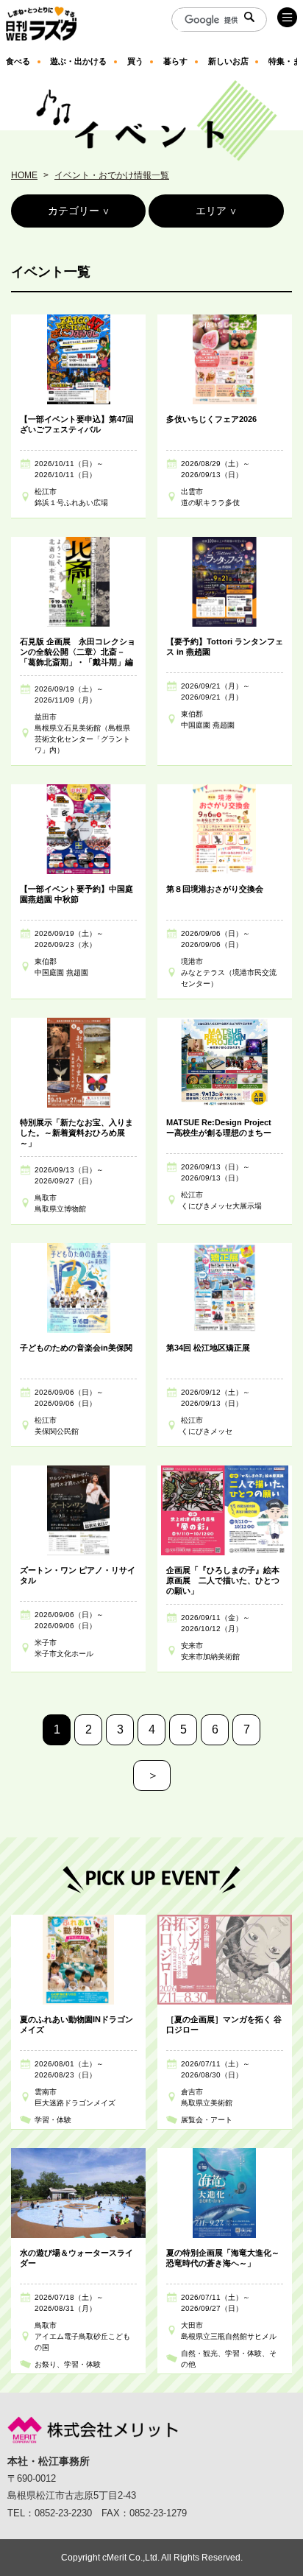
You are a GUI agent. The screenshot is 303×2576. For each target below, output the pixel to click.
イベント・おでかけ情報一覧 (112, 175)
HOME (24, 175)
